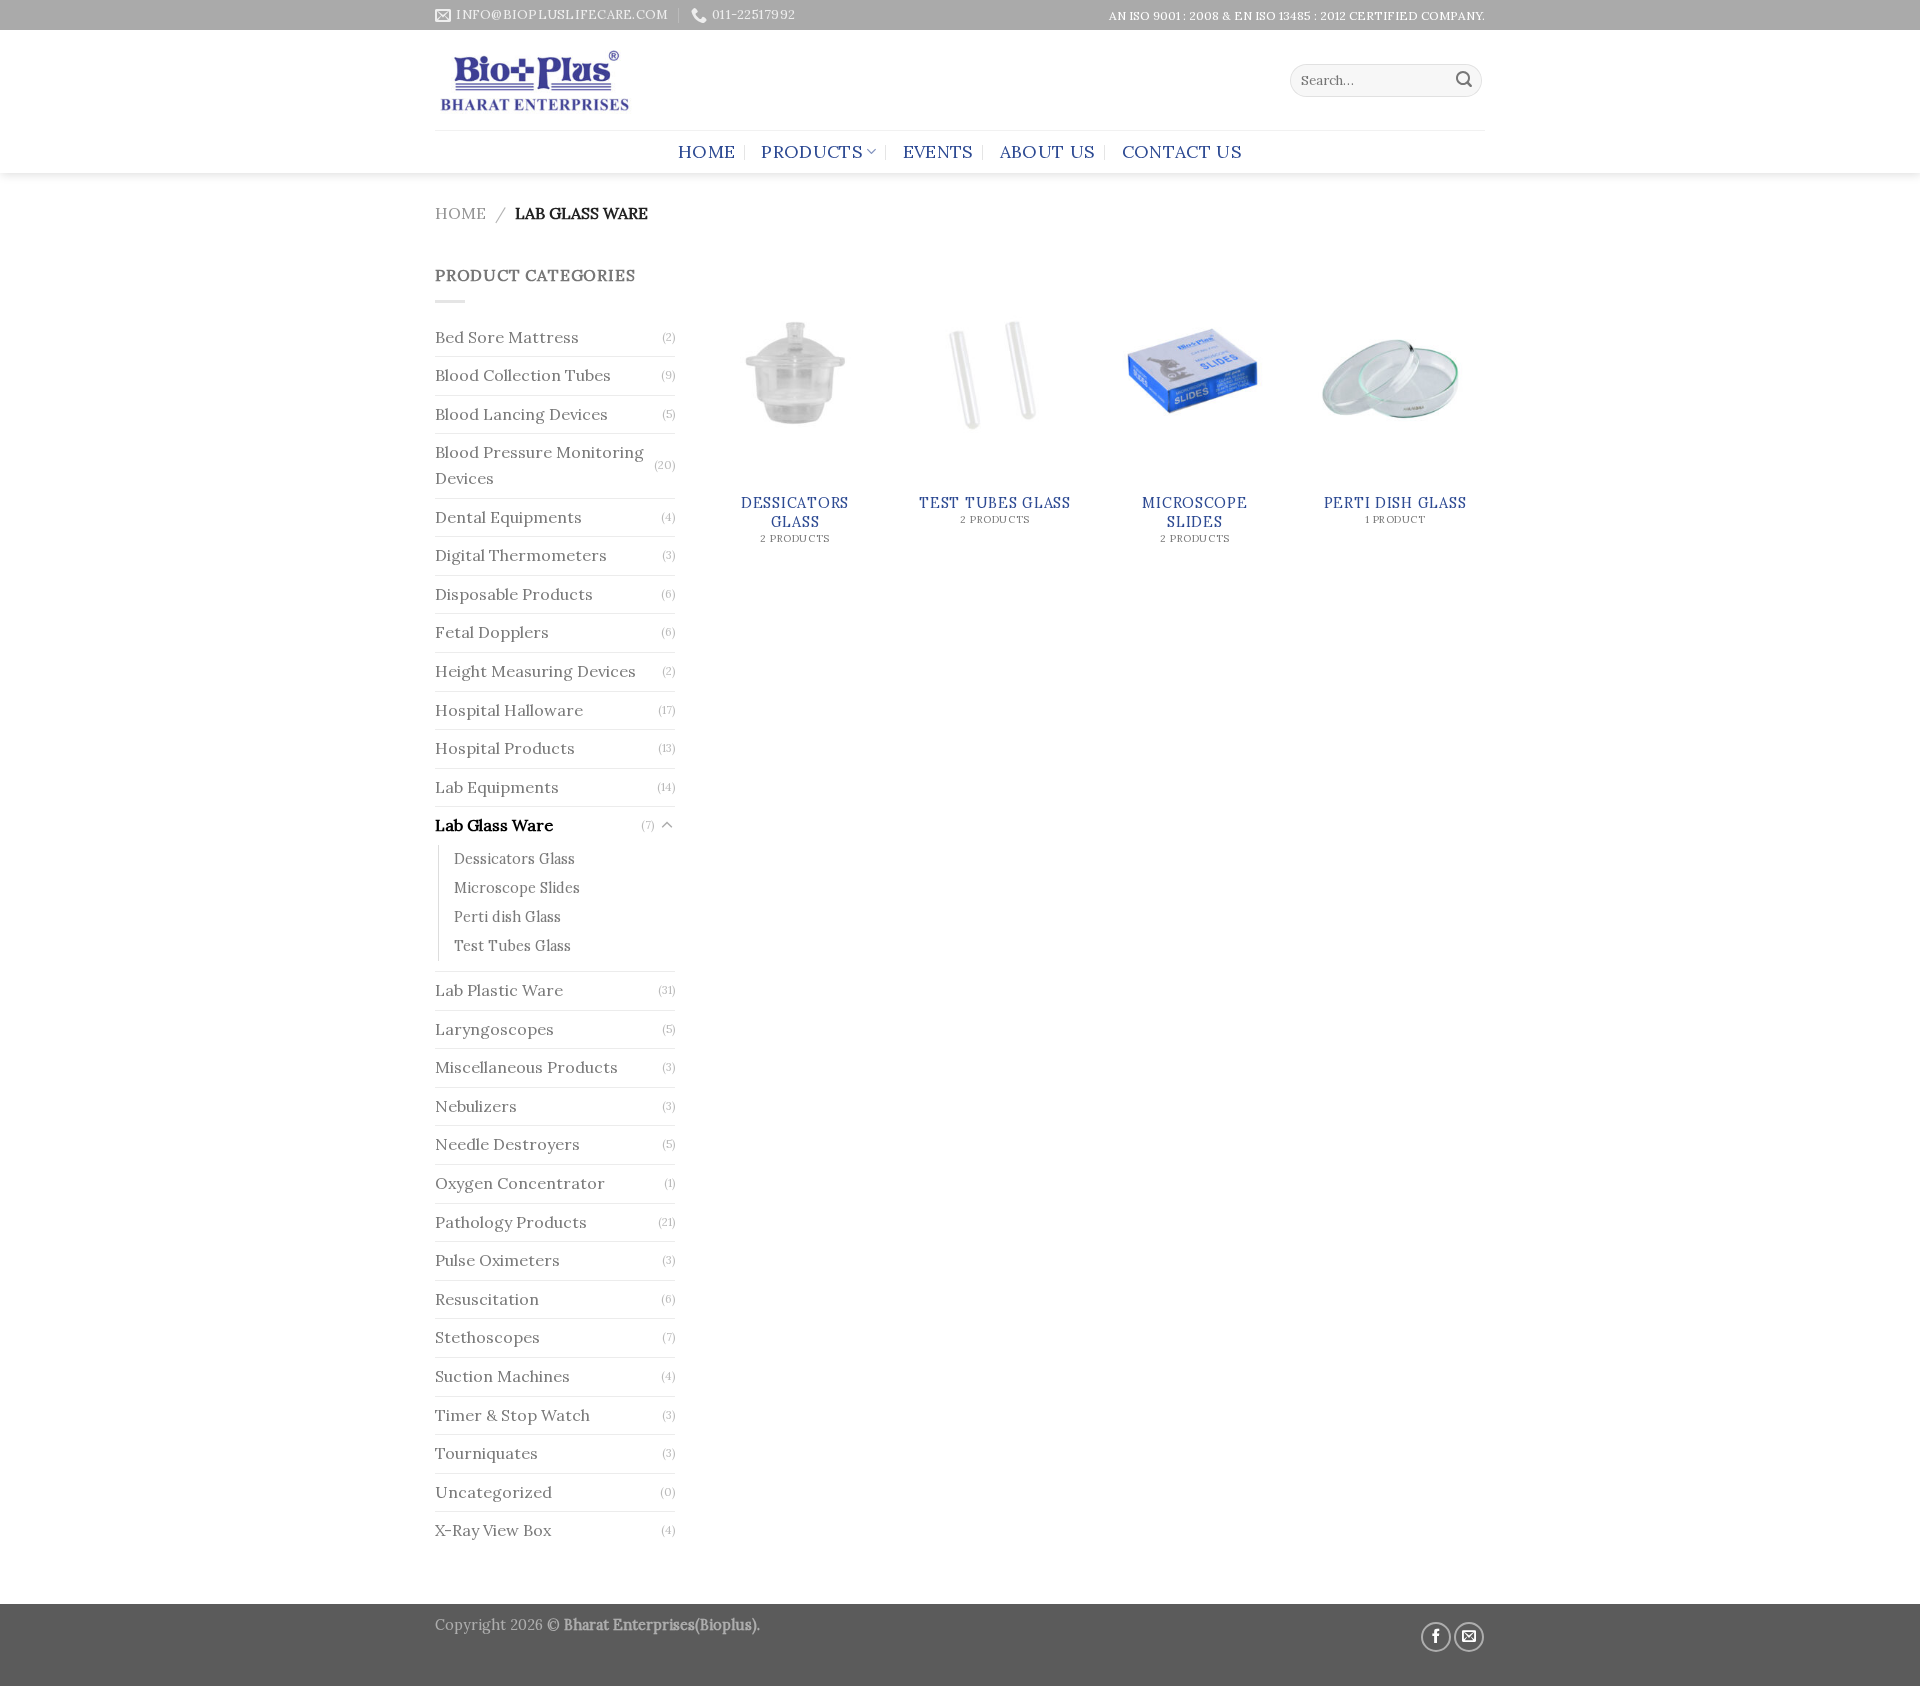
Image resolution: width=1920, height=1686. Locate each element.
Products (812, 151)
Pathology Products (511, 1222)
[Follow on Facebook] (1436, 1637)
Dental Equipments (508, 517)
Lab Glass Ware (494, 825)
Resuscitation (487, 1299)
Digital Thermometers (521, 555)
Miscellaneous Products (526, 1067)
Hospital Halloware (509, 710)
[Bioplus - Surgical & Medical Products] (534, 80)
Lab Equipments (497, 787)
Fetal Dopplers (492, 632)
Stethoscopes (487, 1337)
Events (938, 151)
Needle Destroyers (507, 1144)
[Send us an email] (1469, 1637)
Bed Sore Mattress (507, 337)
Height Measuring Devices (535, 671)
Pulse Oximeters (497, 1260)
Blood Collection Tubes (523, 375)
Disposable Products (514, 594)
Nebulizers (476, 1106)
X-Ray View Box (493, 1530)
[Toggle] (667, 826)
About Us (1048, 151)
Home (706, 151)
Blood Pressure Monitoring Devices (539, 465)
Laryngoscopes (494, 1029)
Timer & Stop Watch (512, 1415)
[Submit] (1464, 81)
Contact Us (1182, 151)
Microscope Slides (517, 888)
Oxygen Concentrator (520, 1183)
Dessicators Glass (514, 859)
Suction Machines (502, 1376)
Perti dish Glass (507, 917)
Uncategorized (493, 1492)
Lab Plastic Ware (499, 990)
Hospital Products (505, 748)
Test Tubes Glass (512, 946)
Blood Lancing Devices (521, 414)
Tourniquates (486, 1453)
